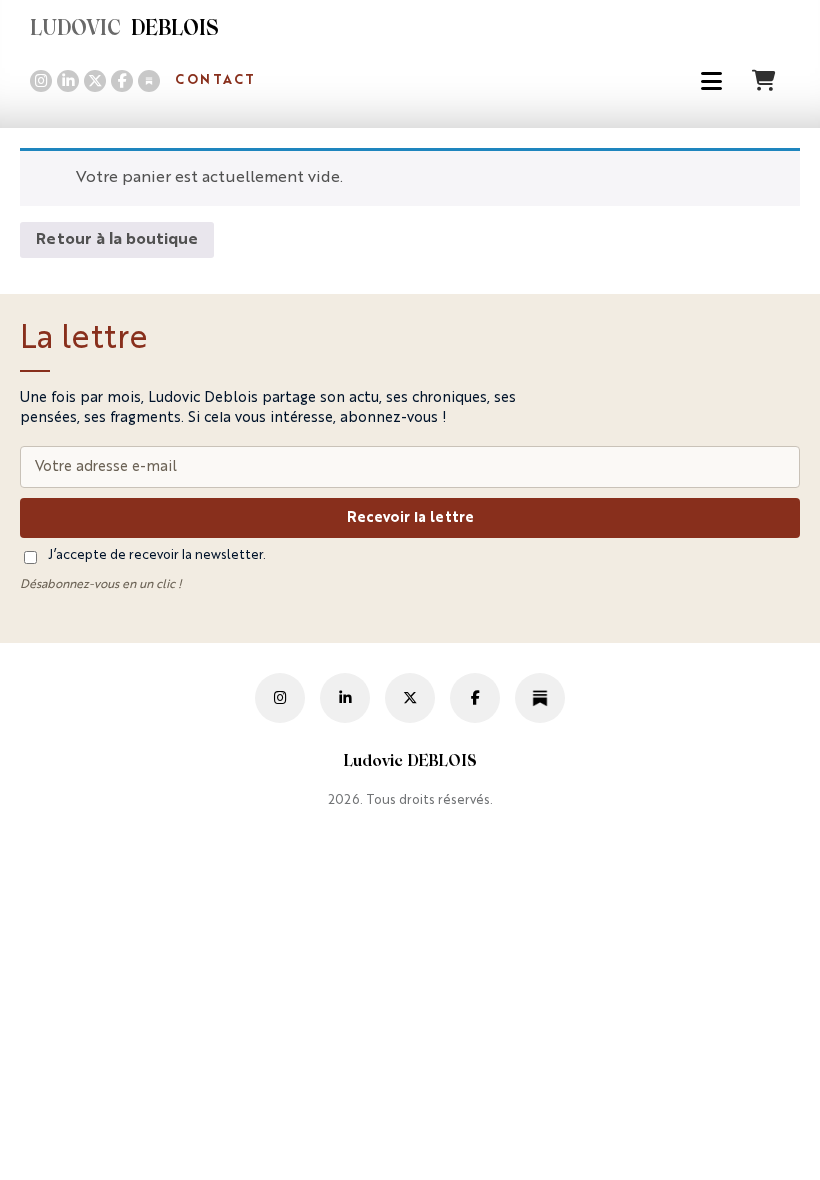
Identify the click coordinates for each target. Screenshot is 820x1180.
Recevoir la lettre (410, 518)
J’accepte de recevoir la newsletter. (157, 555)
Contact (215, 80)
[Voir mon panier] (766, 80)
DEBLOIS (124, 30)
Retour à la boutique (117, 240)
